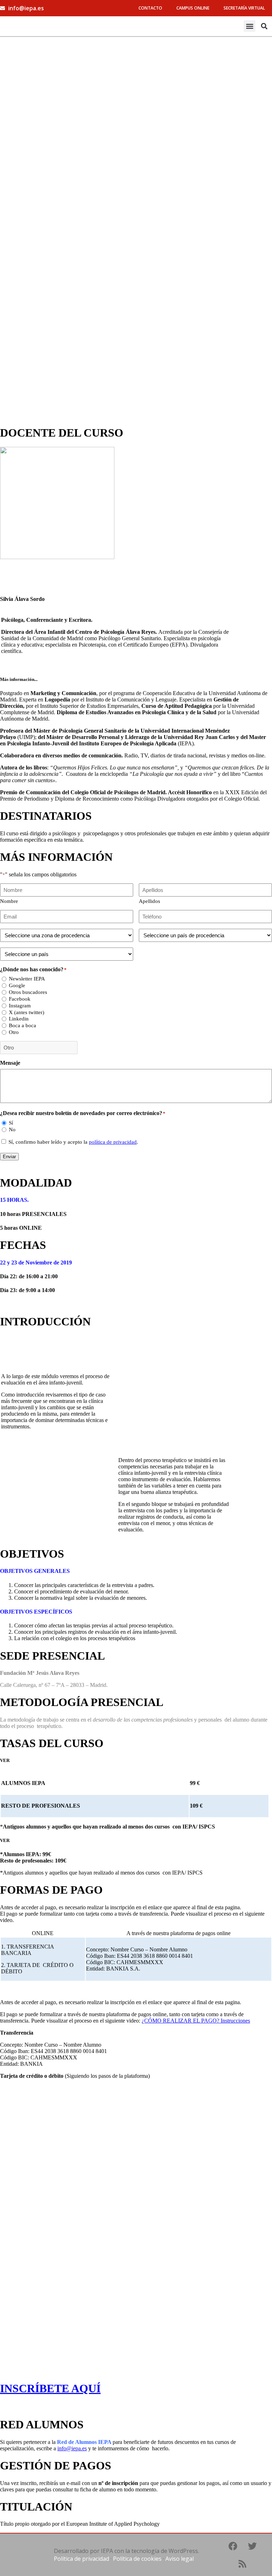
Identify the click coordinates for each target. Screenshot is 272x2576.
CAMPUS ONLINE (193, 8)
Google (17, 985)
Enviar (9, 1157)
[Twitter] (252, 2546)
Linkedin (19, 1019)
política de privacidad (113, 1142)
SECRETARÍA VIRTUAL (244, 8)
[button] (250, 26)
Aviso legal (180, 2559)
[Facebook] (233, 2546)
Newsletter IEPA (27, 979)
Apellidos (149, 901)
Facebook (20, 999)
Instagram (20, 1006)
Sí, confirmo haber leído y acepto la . (73, 1142)
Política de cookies (137, 2559)
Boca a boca (22, 1025)
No (12, 1130)
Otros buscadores (28, 992)
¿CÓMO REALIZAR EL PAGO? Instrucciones (196, 2021)
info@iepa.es (72, 2448)
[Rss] (243, 2564)
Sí (11, 1123)
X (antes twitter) (27, 1012)
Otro (14, 1032)
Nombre (9, 901)
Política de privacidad (81, 2559)
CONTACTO (150, 8)
